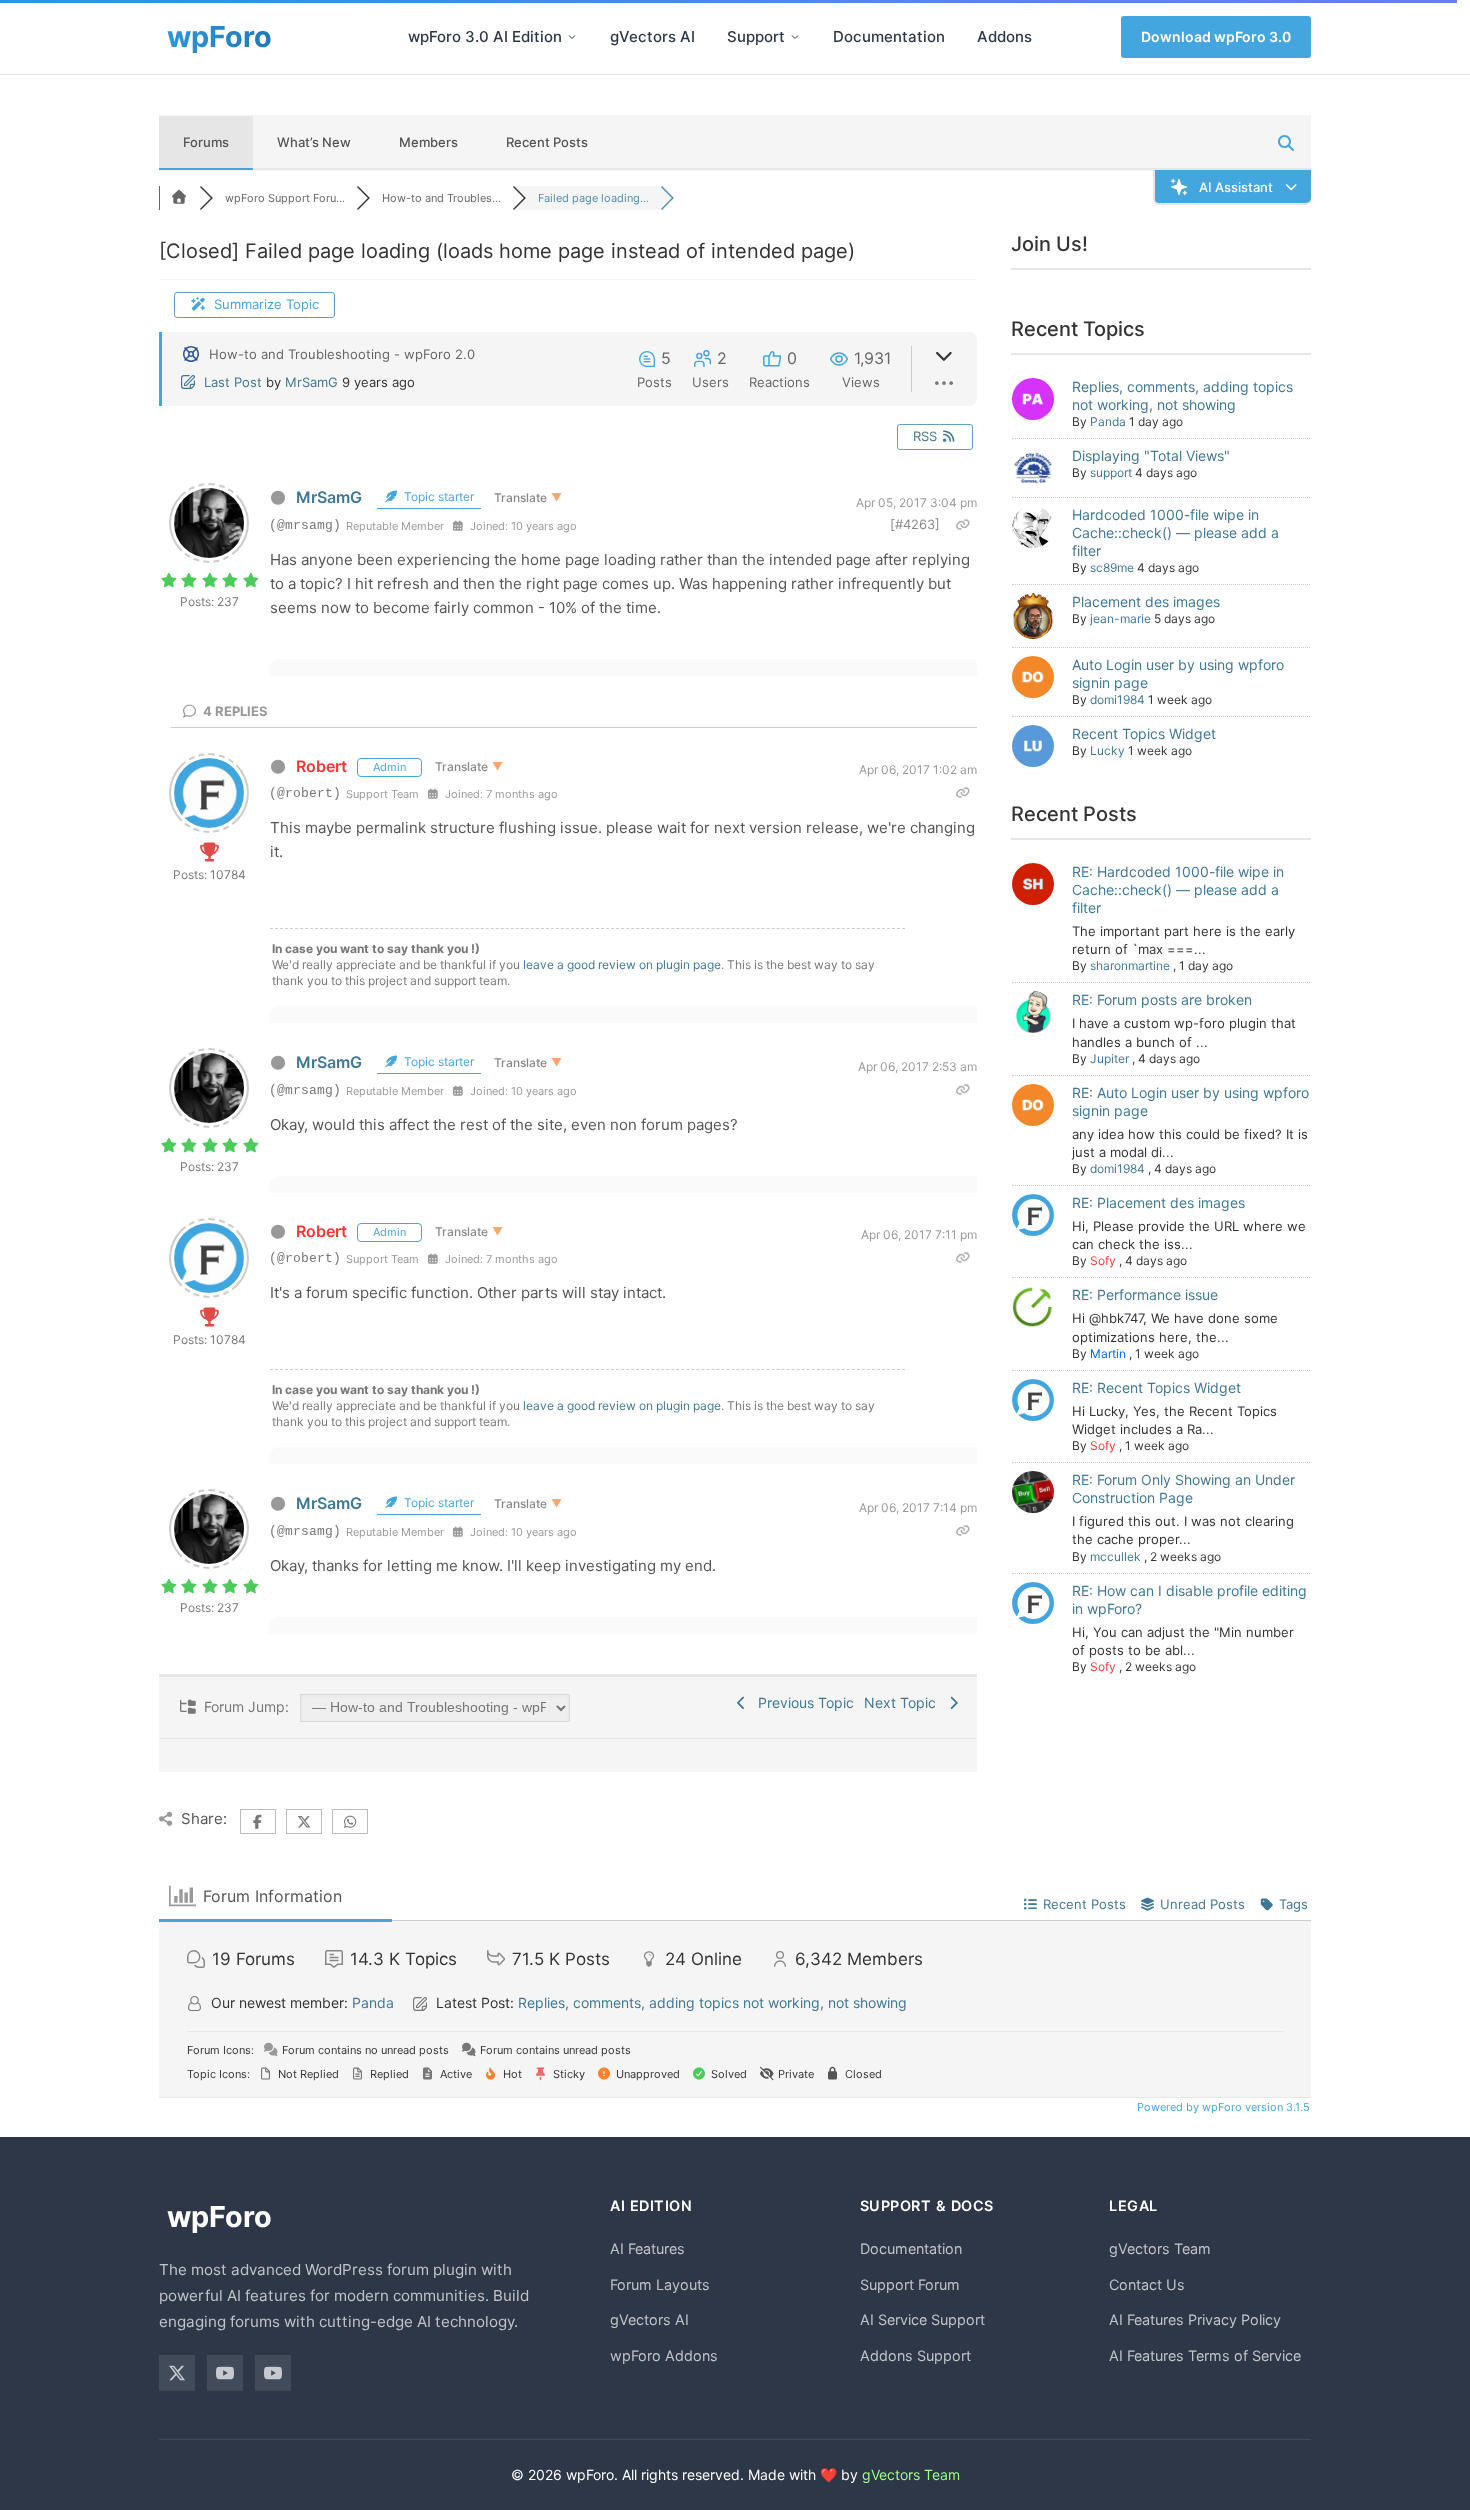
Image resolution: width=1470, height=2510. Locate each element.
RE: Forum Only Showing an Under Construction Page (1183, 1488)
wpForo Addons (664, 2355)
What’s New (314, 142)
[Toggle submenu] (572, 37)
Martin (1108, 1353)
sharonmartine (1130, 965)
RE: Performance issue (1145, 1294)
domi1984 (1117, 699)
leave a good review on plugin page (622, 964)
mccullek (1115, 1556)
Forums (206, 142)
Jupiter (1109, 1058)
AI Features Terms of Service (1205, 2355)
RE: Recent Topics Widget (1156, 1387)
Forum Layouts (660, 2284)
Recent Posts (547, 142)
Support (756, 36)
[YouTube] (225, 2373)
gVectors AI (652, 36)
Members (428, 142)
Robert (321, 766)
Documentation (889, 36)
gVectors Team (1160, 2248)
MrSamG (311, 382)
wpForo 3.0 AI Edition (485, 36)
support (1111, 472)
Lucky (1107, 750)
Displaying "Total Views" (1151, 455)
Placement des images (1146, 601)
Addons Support (915, 2355)
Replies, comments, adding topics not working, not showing (1182, 395)
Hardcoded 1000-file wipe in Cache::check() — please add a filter (1175, 532)
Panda (1108, 421)
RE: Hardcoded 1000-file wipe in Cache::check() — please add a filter (1178, 889)
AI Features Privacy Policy (1195, 2319)
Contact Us (1147, 2284)
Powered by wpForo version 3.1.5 (1222, 2107)
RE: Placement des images (1158, 1202)
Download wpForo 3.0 (1216, 36)
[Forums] (179, 198)
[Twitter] (177, 2373)
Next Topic (904, 1702)
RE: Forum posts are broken (1162, 999)
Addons (1004, 36)
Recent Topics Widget (1144, 733)
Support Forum (910, 2284)
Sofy (1103, 1260)
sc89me (1112, 567)
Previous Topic (802, 1702)
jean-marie (1120, 618)
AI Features (647, 2248)
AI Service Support (922, 2319)
